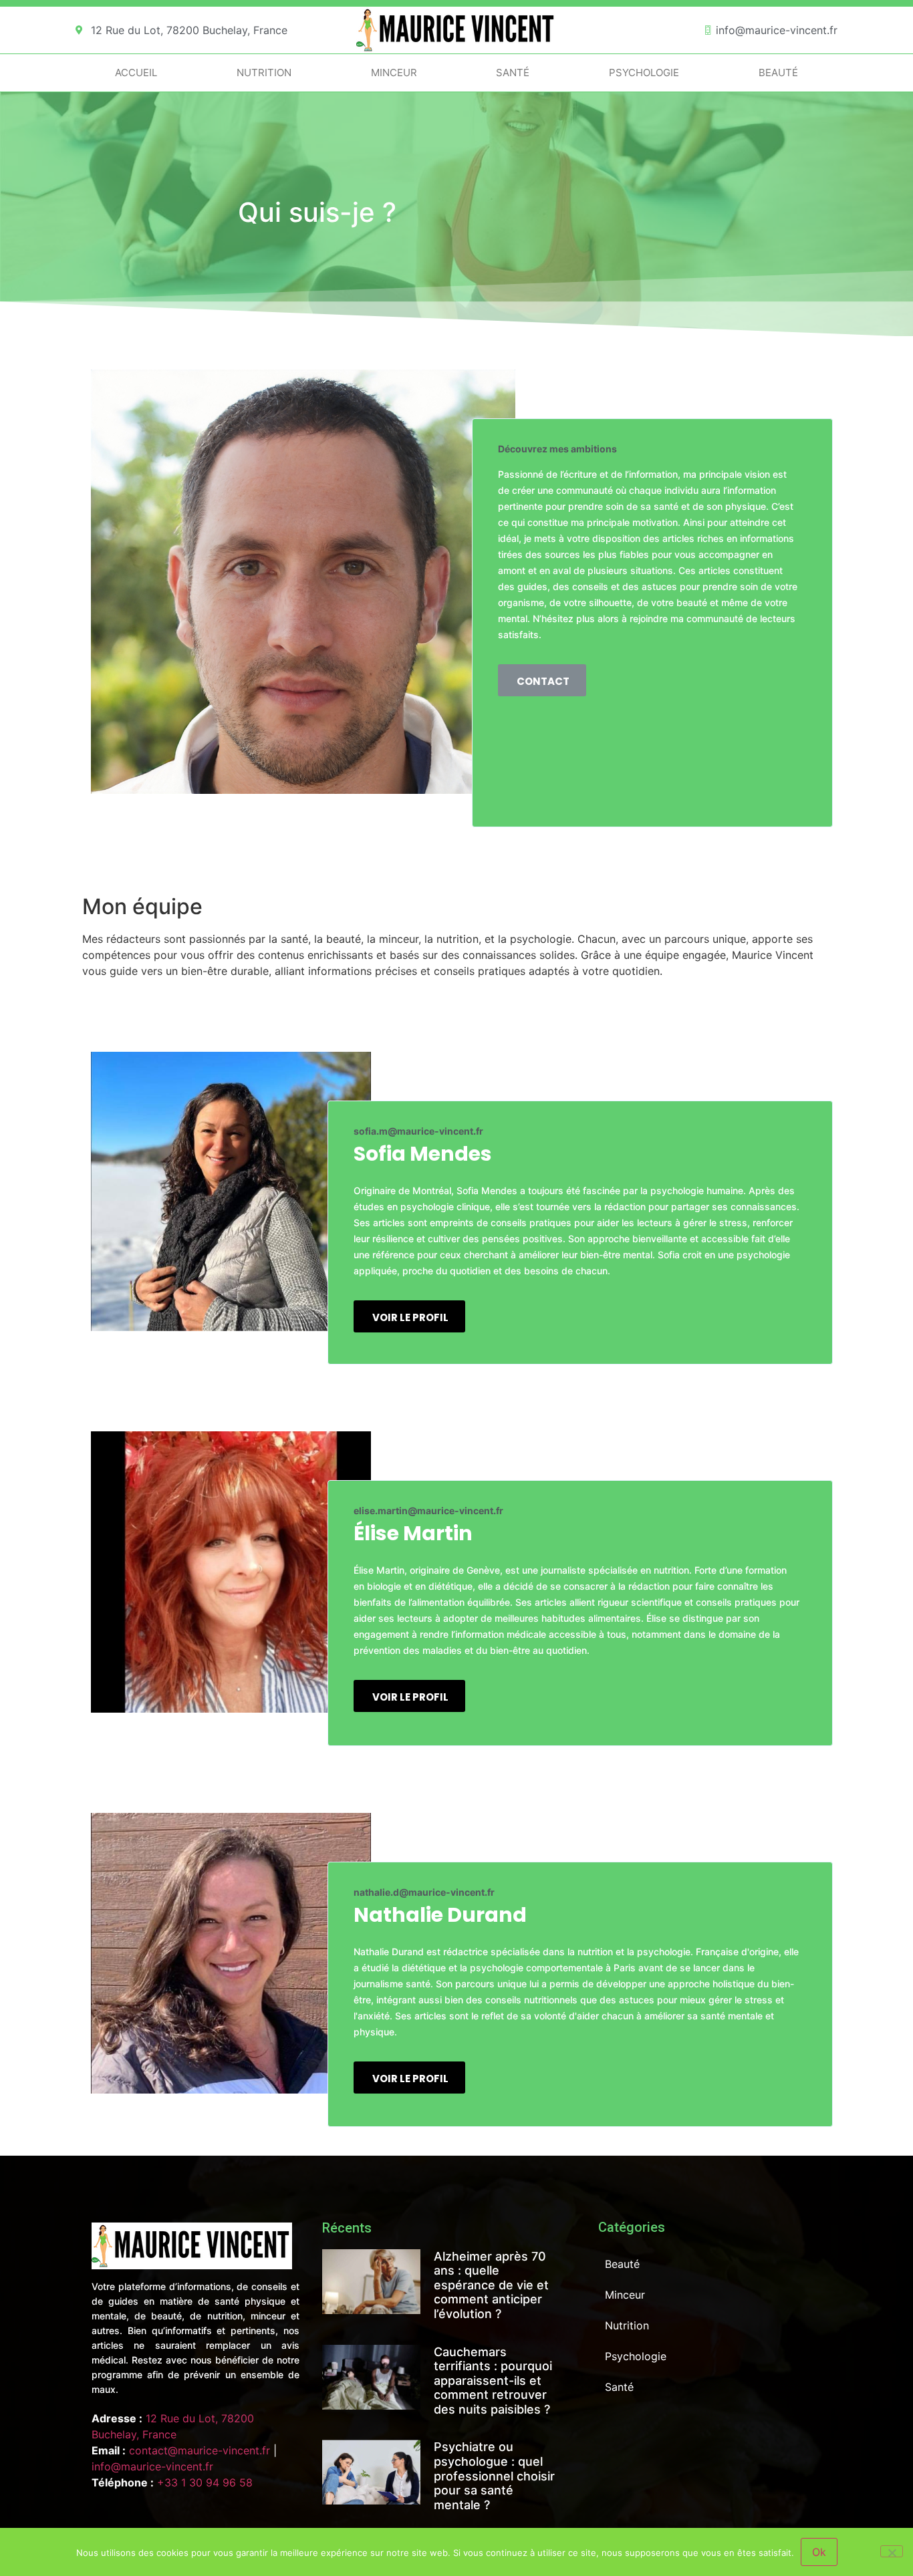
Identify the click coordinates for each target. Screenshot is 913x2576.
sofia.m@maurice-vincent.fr (418, 1131)
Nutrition (264, 73)
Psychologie (644, 73)
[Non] (892, 2551)
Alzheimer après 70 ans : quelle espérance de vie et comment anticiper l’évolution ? (491, 2285)
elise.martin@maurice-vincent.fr (428, 1511)
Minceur (394, 73)
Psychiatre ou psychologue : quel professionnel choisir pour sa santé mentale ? (494, 2475)
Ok (819, 2552)
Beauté (778, 73)
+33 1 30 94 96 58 (205, 2482)
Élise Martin (413, 1533)
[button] (542, 680)
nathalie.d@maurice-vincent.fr (424, 1892)
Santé (513, 73)
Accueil (136, 73)
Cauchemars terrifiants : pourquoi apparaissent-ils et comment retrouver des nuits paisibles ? (493, 2381)
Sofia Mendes (423, 1154)
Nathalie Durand (440, 1915)
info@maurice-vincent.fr (152, 2466)
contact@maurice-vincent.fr (200, 2450)
